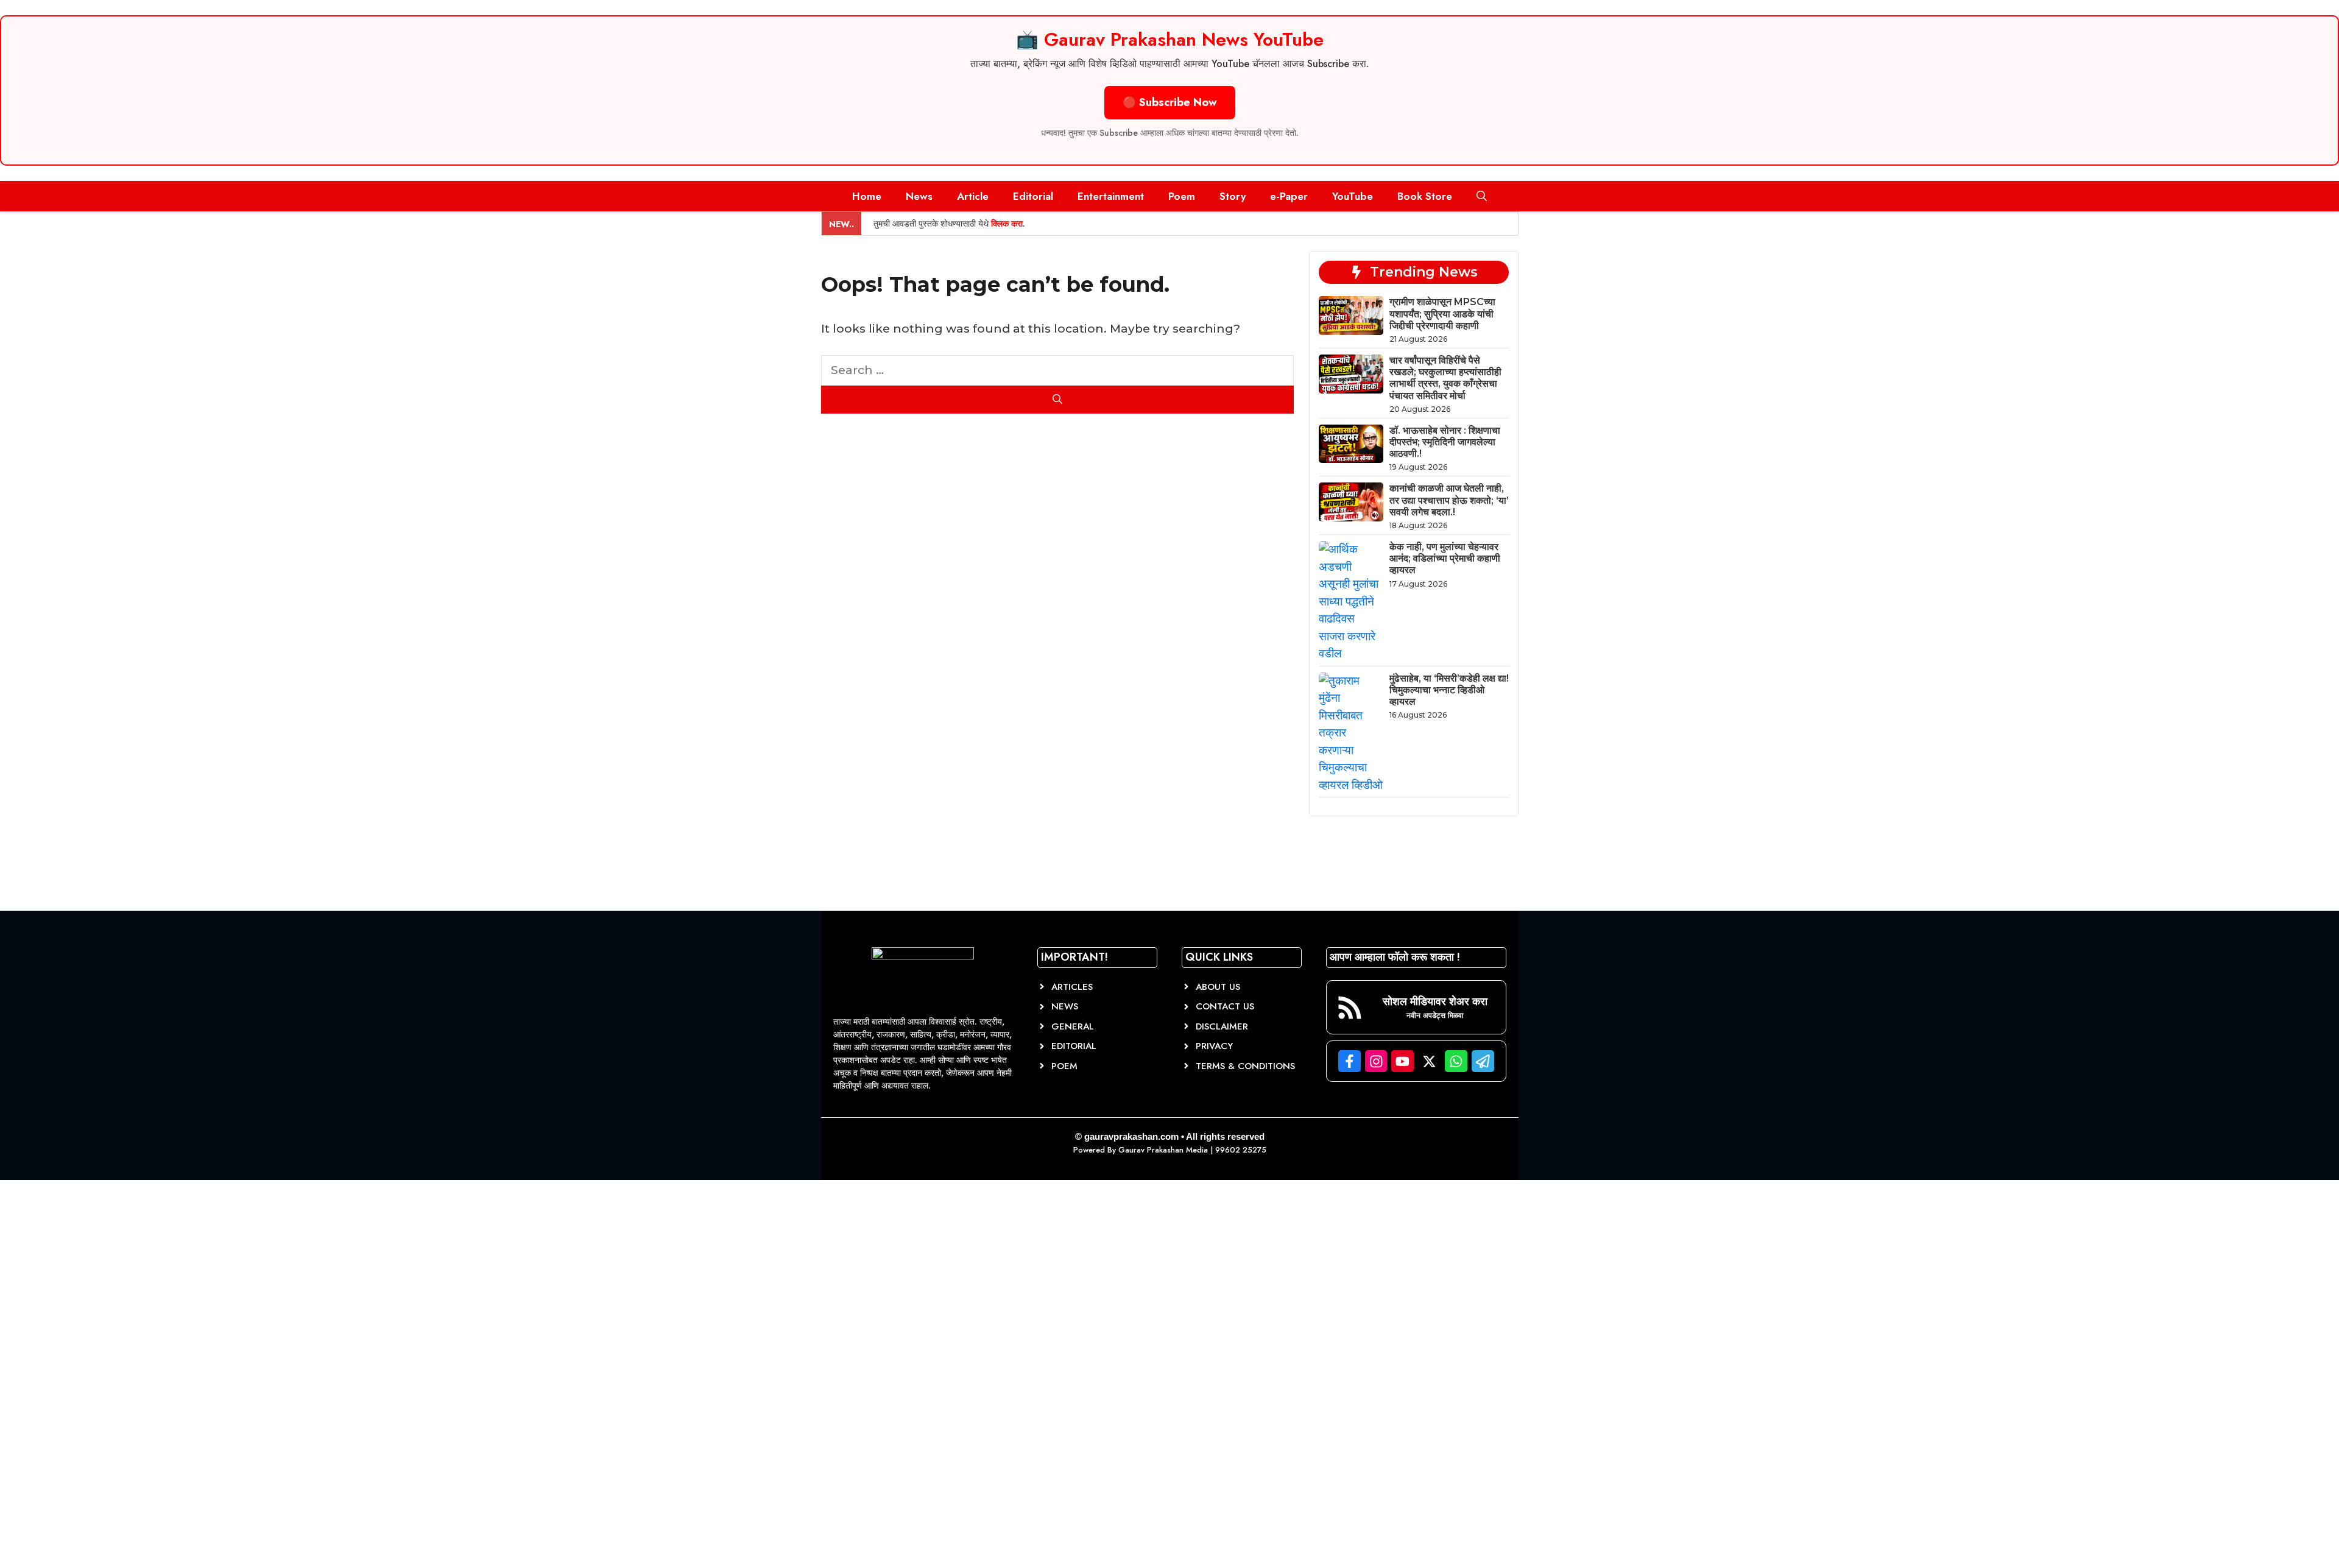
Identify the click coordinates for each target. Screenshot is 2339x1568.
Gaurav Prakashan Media (1163, 1150)
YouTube (1353, 196)
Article (973, 196)
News (919, 196)
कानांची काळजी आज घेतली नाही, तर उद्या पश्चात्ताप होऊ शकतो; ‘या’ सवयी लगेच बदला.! (1449, 500)
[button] (1482, 196)
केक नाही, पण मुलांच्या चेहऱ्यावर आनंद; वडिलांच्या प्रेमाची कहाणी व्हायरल (1445, 558)
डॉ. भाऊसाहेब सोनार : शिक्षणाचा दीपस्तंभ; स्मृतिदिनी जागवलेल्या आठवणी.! (1445, 442)
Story (1233, 196)
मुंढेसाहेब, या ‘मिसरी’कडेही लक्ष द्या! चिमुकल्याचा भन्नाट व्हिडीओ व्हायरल (1449, 690)
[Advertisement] (91, 1380)
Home (867, 196)
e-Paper (1289, 196)
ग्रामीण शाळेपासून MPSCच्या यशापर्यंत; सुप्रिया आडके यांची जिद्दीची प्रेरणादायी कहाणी (1442, 313)
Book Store (1425, 196)
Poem (1182, 196)
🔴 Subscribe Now (1170, 102)
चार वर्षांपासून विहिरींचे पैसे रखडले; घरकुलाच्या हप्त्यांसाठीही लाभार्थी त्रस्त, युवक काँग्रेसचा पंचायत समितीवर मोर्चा (1445, 378)
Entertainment (1111, 196)
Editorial (1033, 196)
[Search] (1058, 400)
